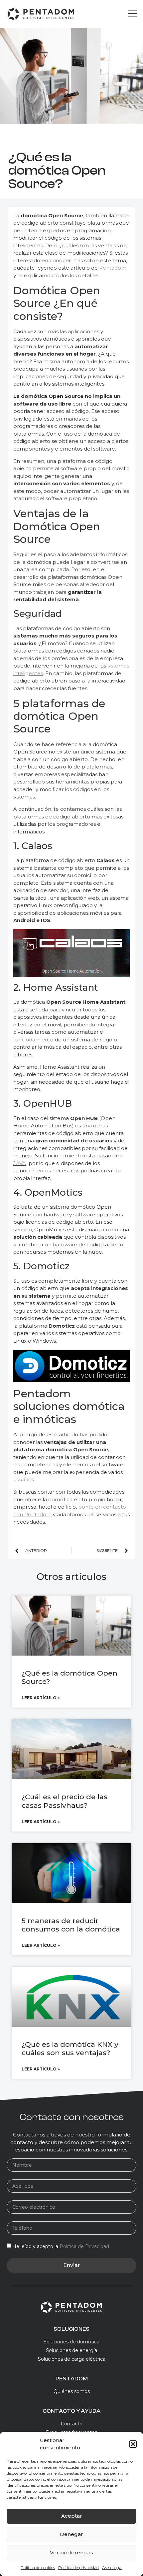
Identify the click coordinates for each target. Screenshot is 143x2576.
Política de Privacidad (84, 2246)
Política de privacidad (78, 2568)
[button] (133, 2444)
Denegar (71, 2534)
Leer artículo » (41, 1698)
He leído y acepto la (61, 2246)
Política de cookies (38, 2568)
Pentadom (113, 268)
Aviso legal (112, 2568)
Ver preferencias (71, 2553)
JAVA (20, 1163)
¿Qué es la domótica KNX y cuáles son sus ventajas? (70, 2048)
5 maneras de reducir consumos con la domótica (71, 1925)
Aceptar (72, 2516)
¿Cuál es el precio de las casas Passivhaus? (65, 1801)
